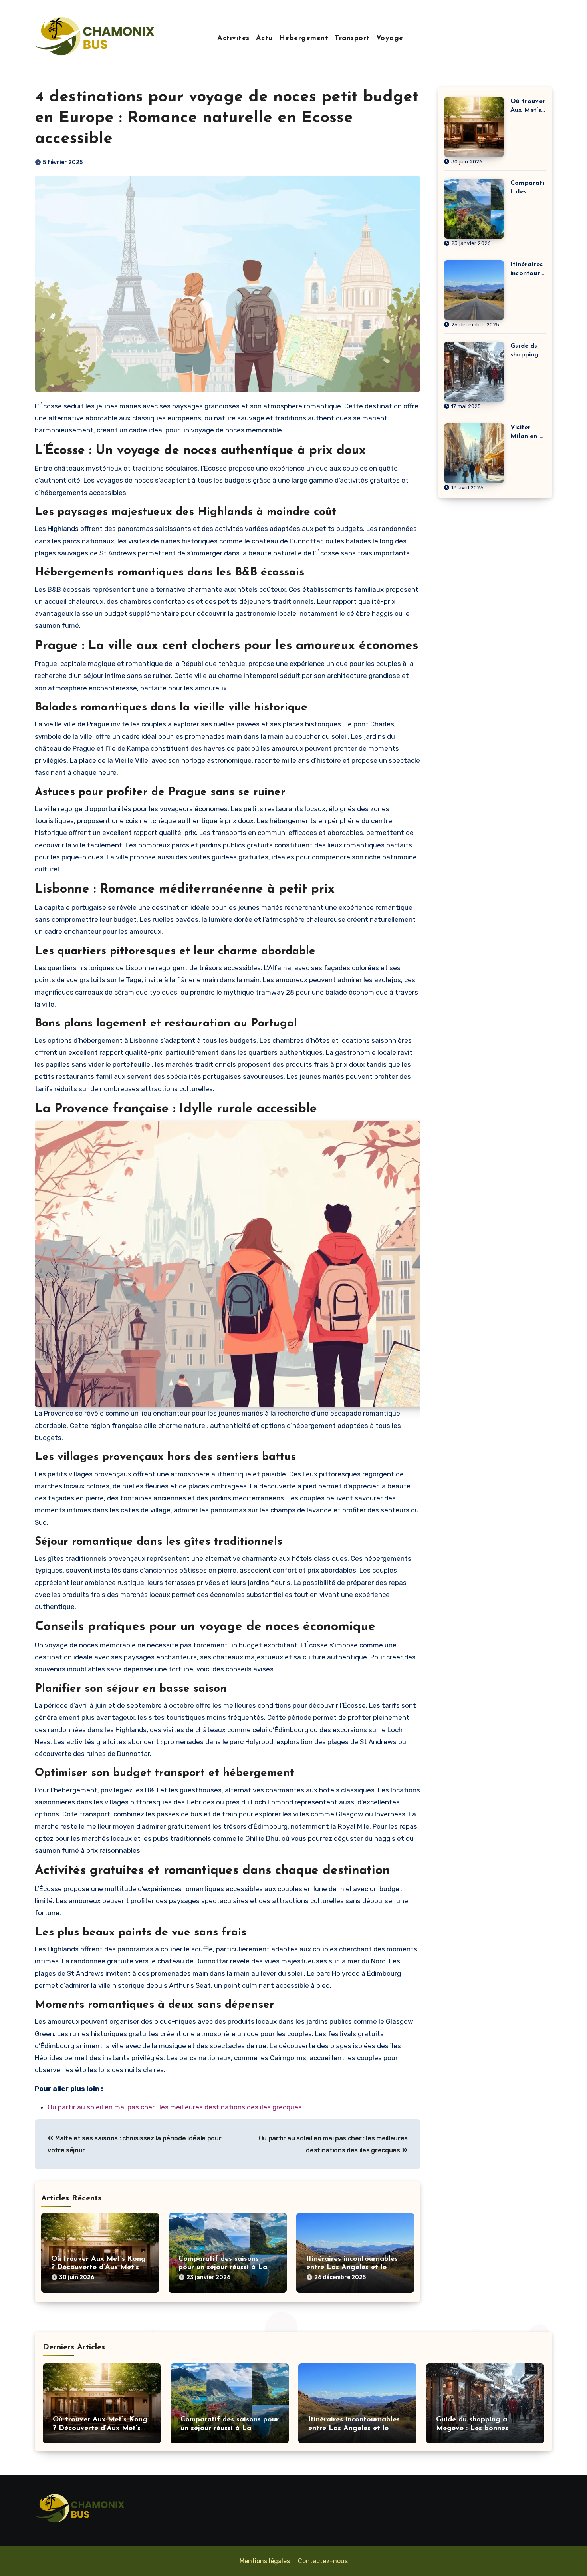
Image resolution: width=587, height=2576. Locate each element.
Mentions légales (265, 2561)
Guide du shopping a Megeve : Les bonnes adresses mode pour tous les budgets (528, 351)
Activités (233, 38)
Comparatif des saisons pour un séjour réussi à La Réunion (223, 2268)
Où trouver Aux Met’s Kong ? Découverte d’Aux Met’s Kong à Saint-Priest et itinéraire (528, 106)
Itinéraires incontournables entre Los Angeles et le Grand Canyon (352, 2268)
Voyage (390, 38)
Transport (352, 38)
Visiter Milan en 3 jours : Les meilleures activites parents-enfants (527, 433)
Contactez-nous (323, 2561)
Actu (264, 38)
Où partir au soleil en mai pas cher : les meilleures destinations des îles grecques (175, 2107)
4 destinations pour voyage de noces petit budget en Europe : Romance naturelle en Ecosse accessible (227, 118)
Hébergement (304, 38)
